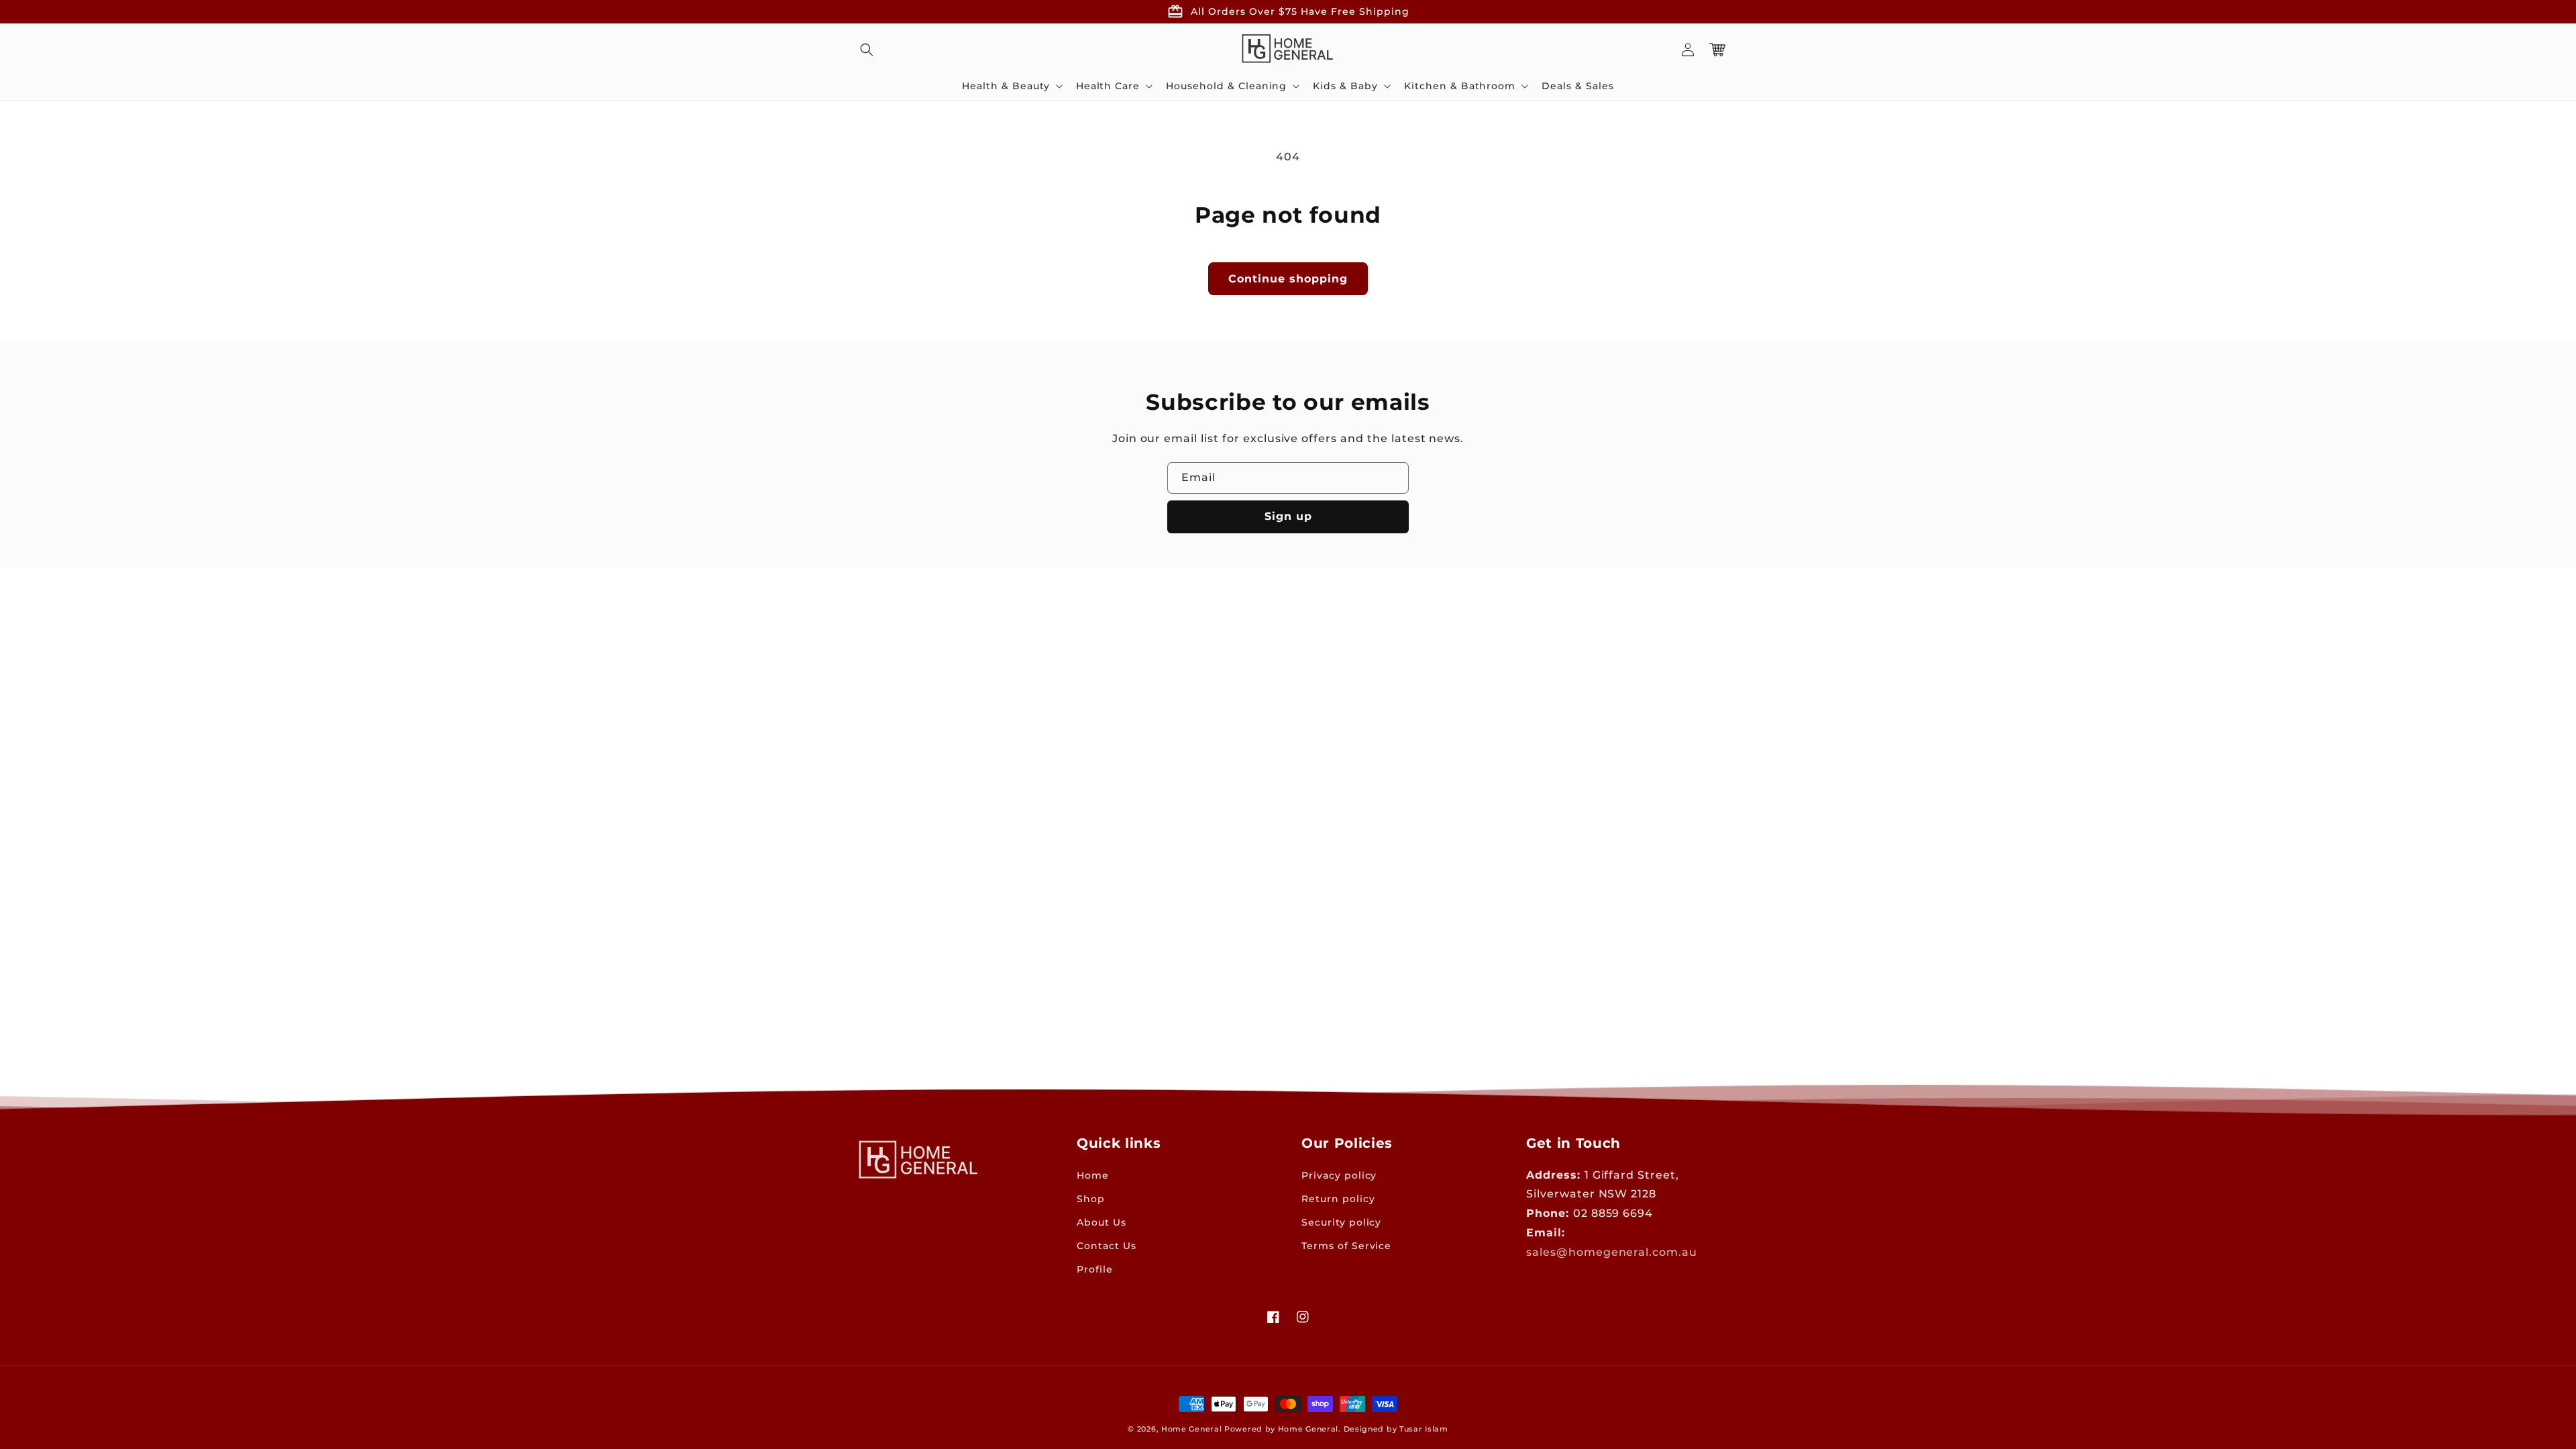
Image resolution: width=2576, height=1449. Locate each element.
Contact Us (1107, 1246)
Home (1093, 1175)
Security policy (1341, 1222)
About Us (1102, 1222)
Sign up (1288, 516)
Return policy (1338, 1199)
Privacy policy (1339, 1175)
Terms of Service (1346, 1246)
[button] (867, 50)
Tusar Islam (1424, 1429)
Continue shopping (1288, 279)
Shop (1091, 1199)
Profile (1095, 1269)
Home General (1191, 1429)
